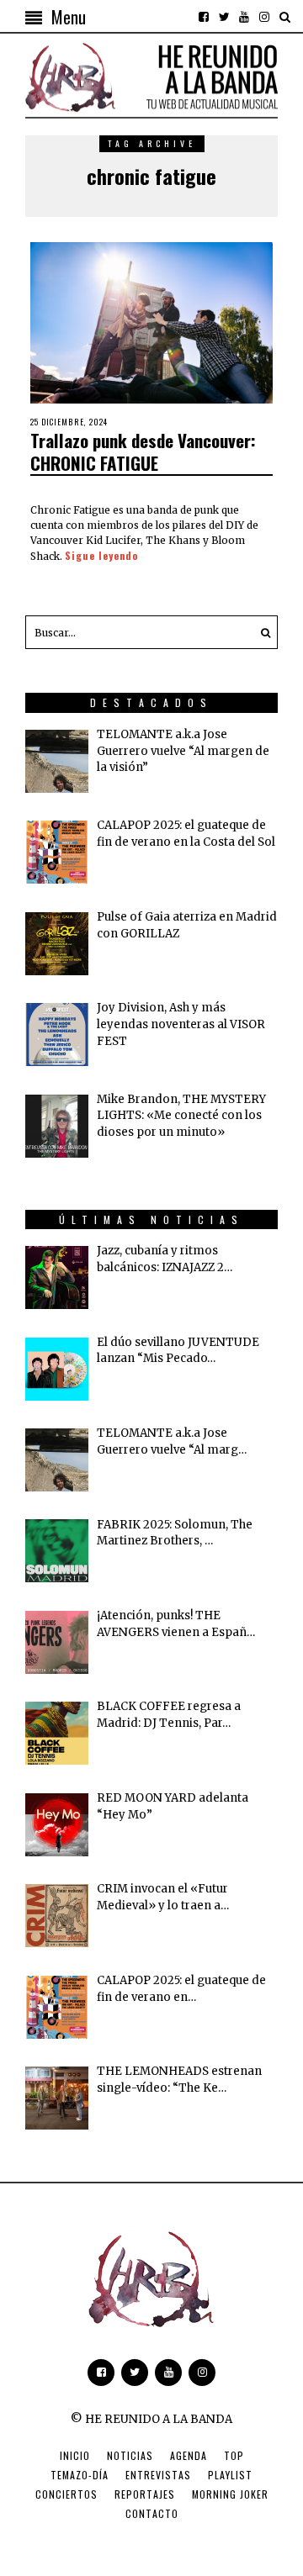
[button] (261, 632)
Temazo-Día (80, 2475)
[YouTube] (244, 17)
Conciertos (66, 2494)
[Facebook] (204, 17)
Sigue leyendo (101, 555)
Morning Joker (230, 2494)
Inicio (75, 2455)
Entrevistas (158, 2475)
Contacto (152, 2513)
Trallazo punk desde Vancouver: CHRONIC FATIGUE (143, 451)
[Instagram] (264, 17)
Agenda (189, 2455)
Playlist (230, 2475)
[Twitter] (224, 17)
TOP (234, 2455)
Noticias (130, 2455)
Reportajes (145, 2494)
